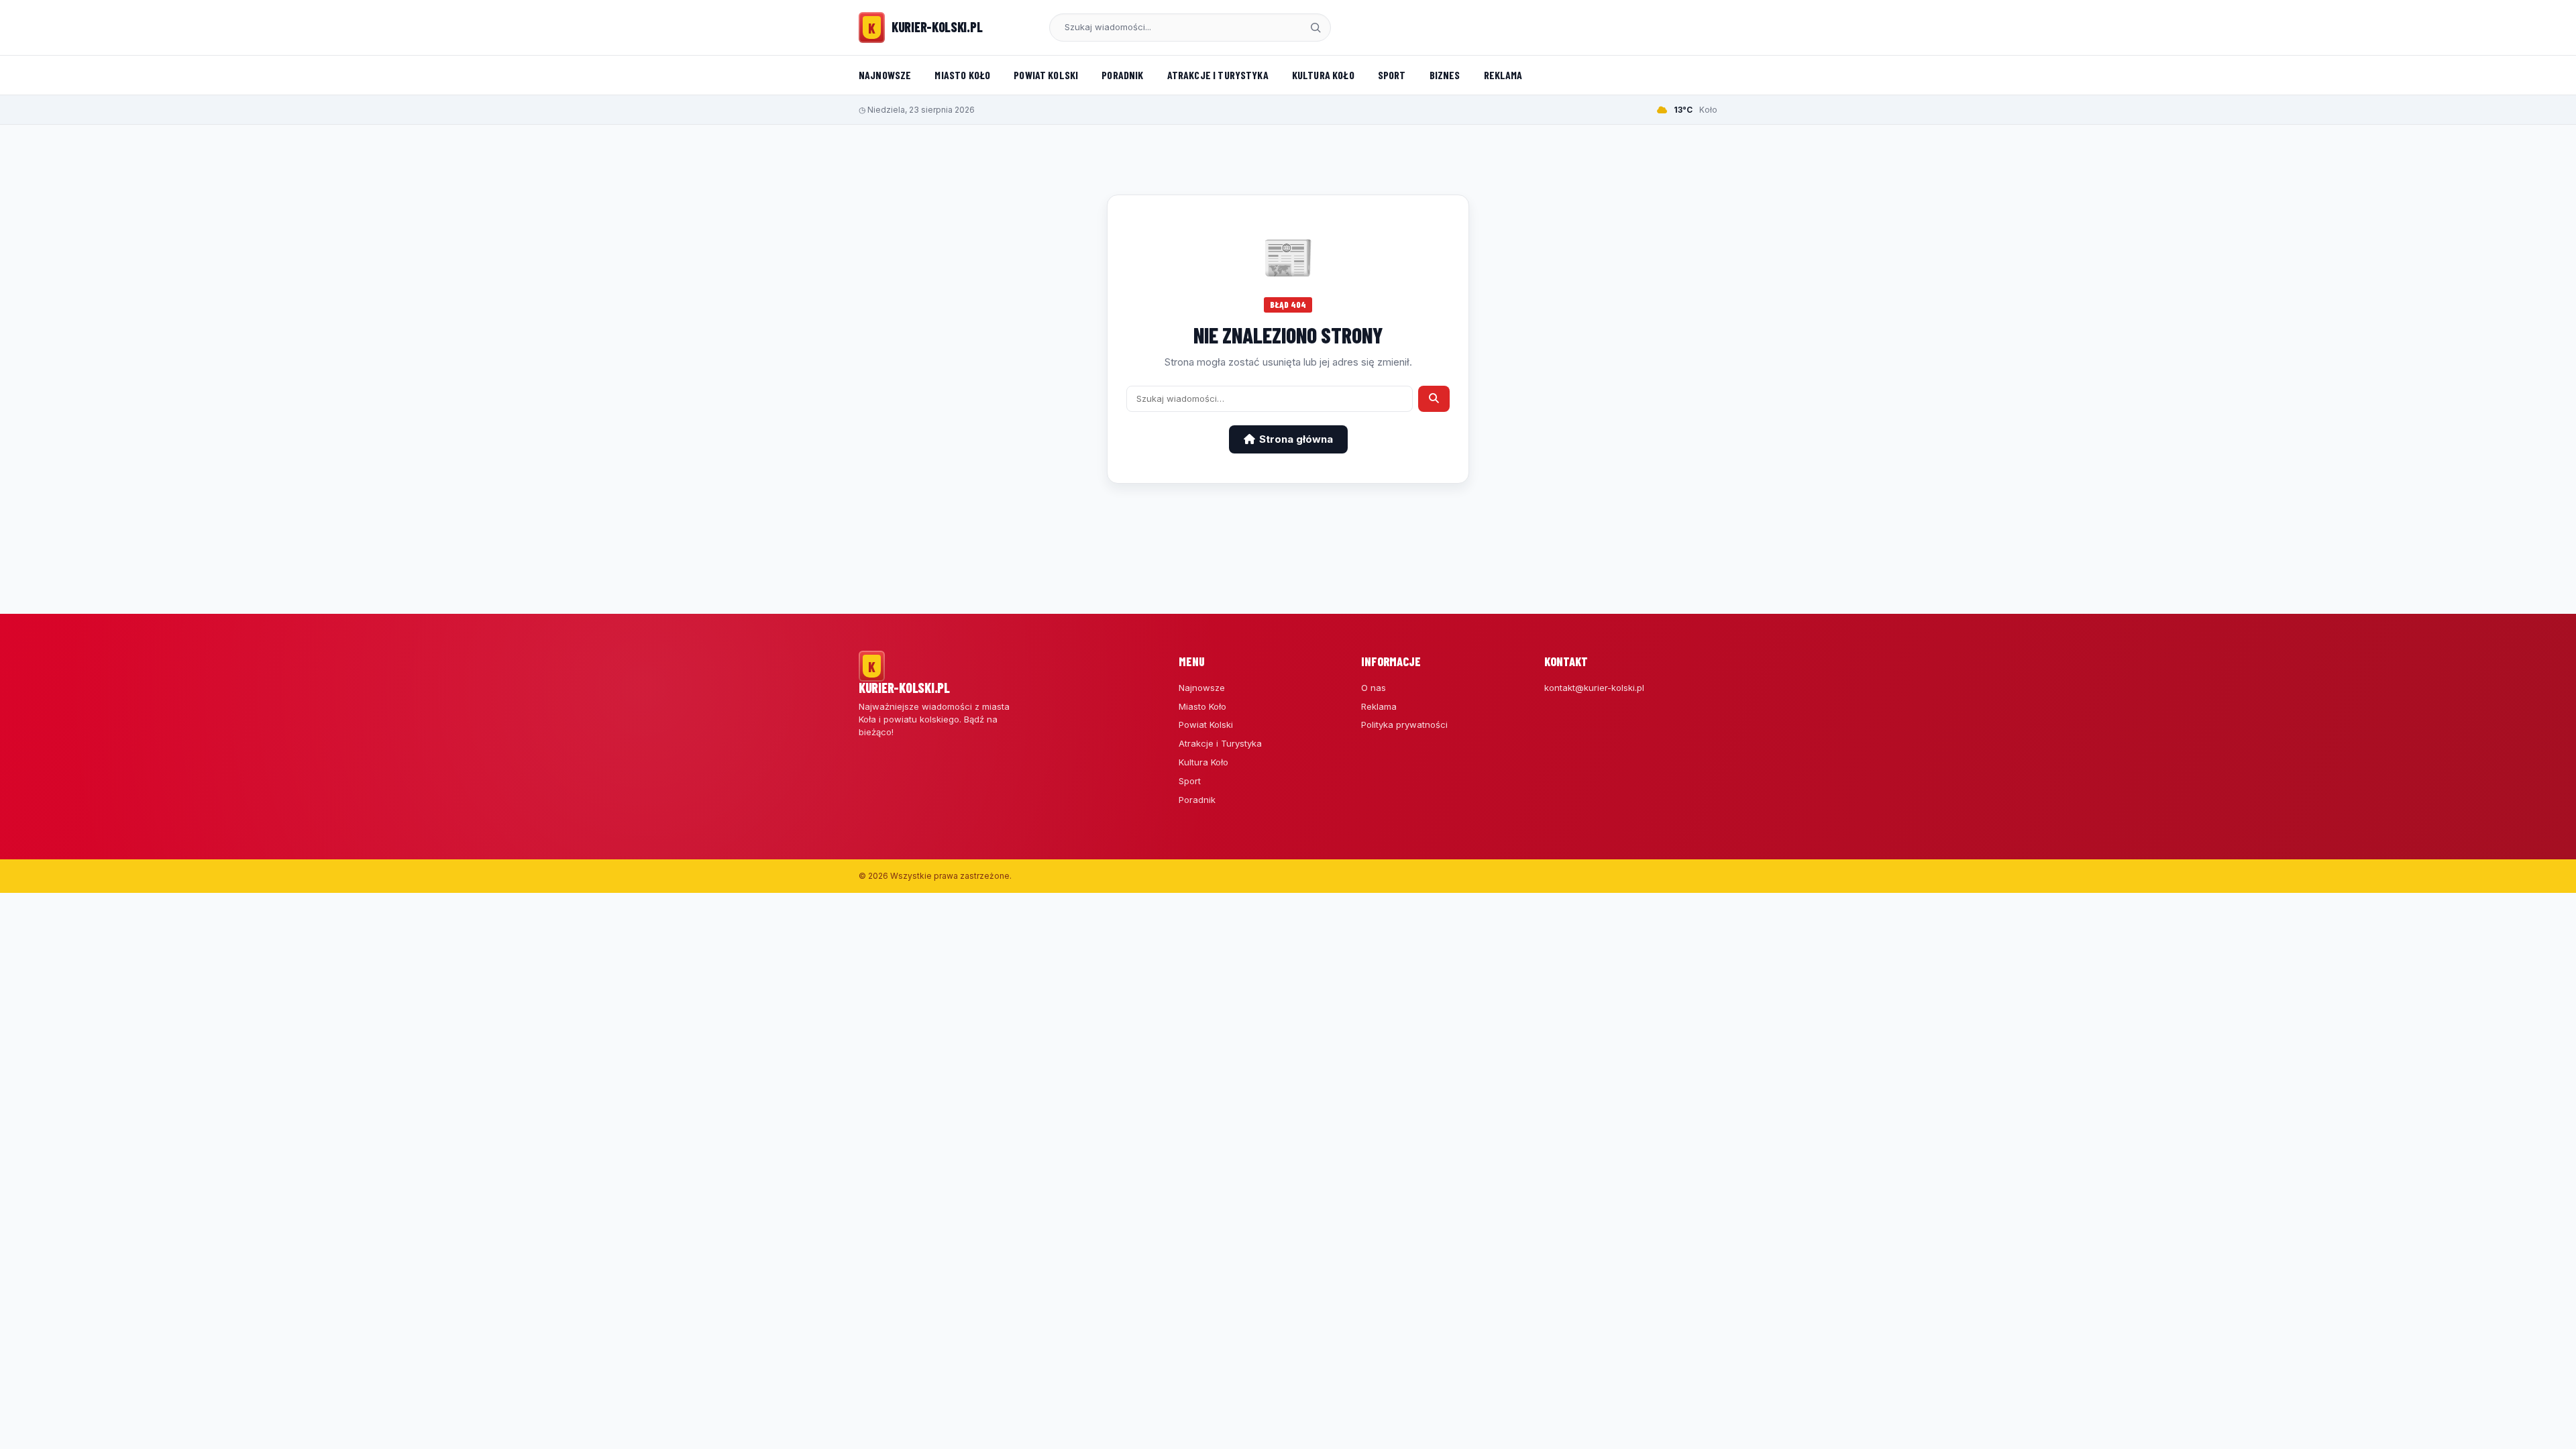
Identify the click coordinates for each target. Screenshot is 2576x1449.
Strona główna (1296, 439)
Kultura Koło (1323, 75)
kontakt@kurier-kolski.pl (1594, 688)
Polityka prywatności (1404, 724)
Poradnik (1122, 75)
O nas (1374, 688)
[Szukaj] (1316, 28)
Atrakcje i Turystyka (1218, 75)
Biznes (1445, 75)
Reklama (1503, 75)
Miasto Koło (962, 75)
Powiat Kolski (1046, 75)
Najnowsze (885, 75)
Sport (1392, 75)
